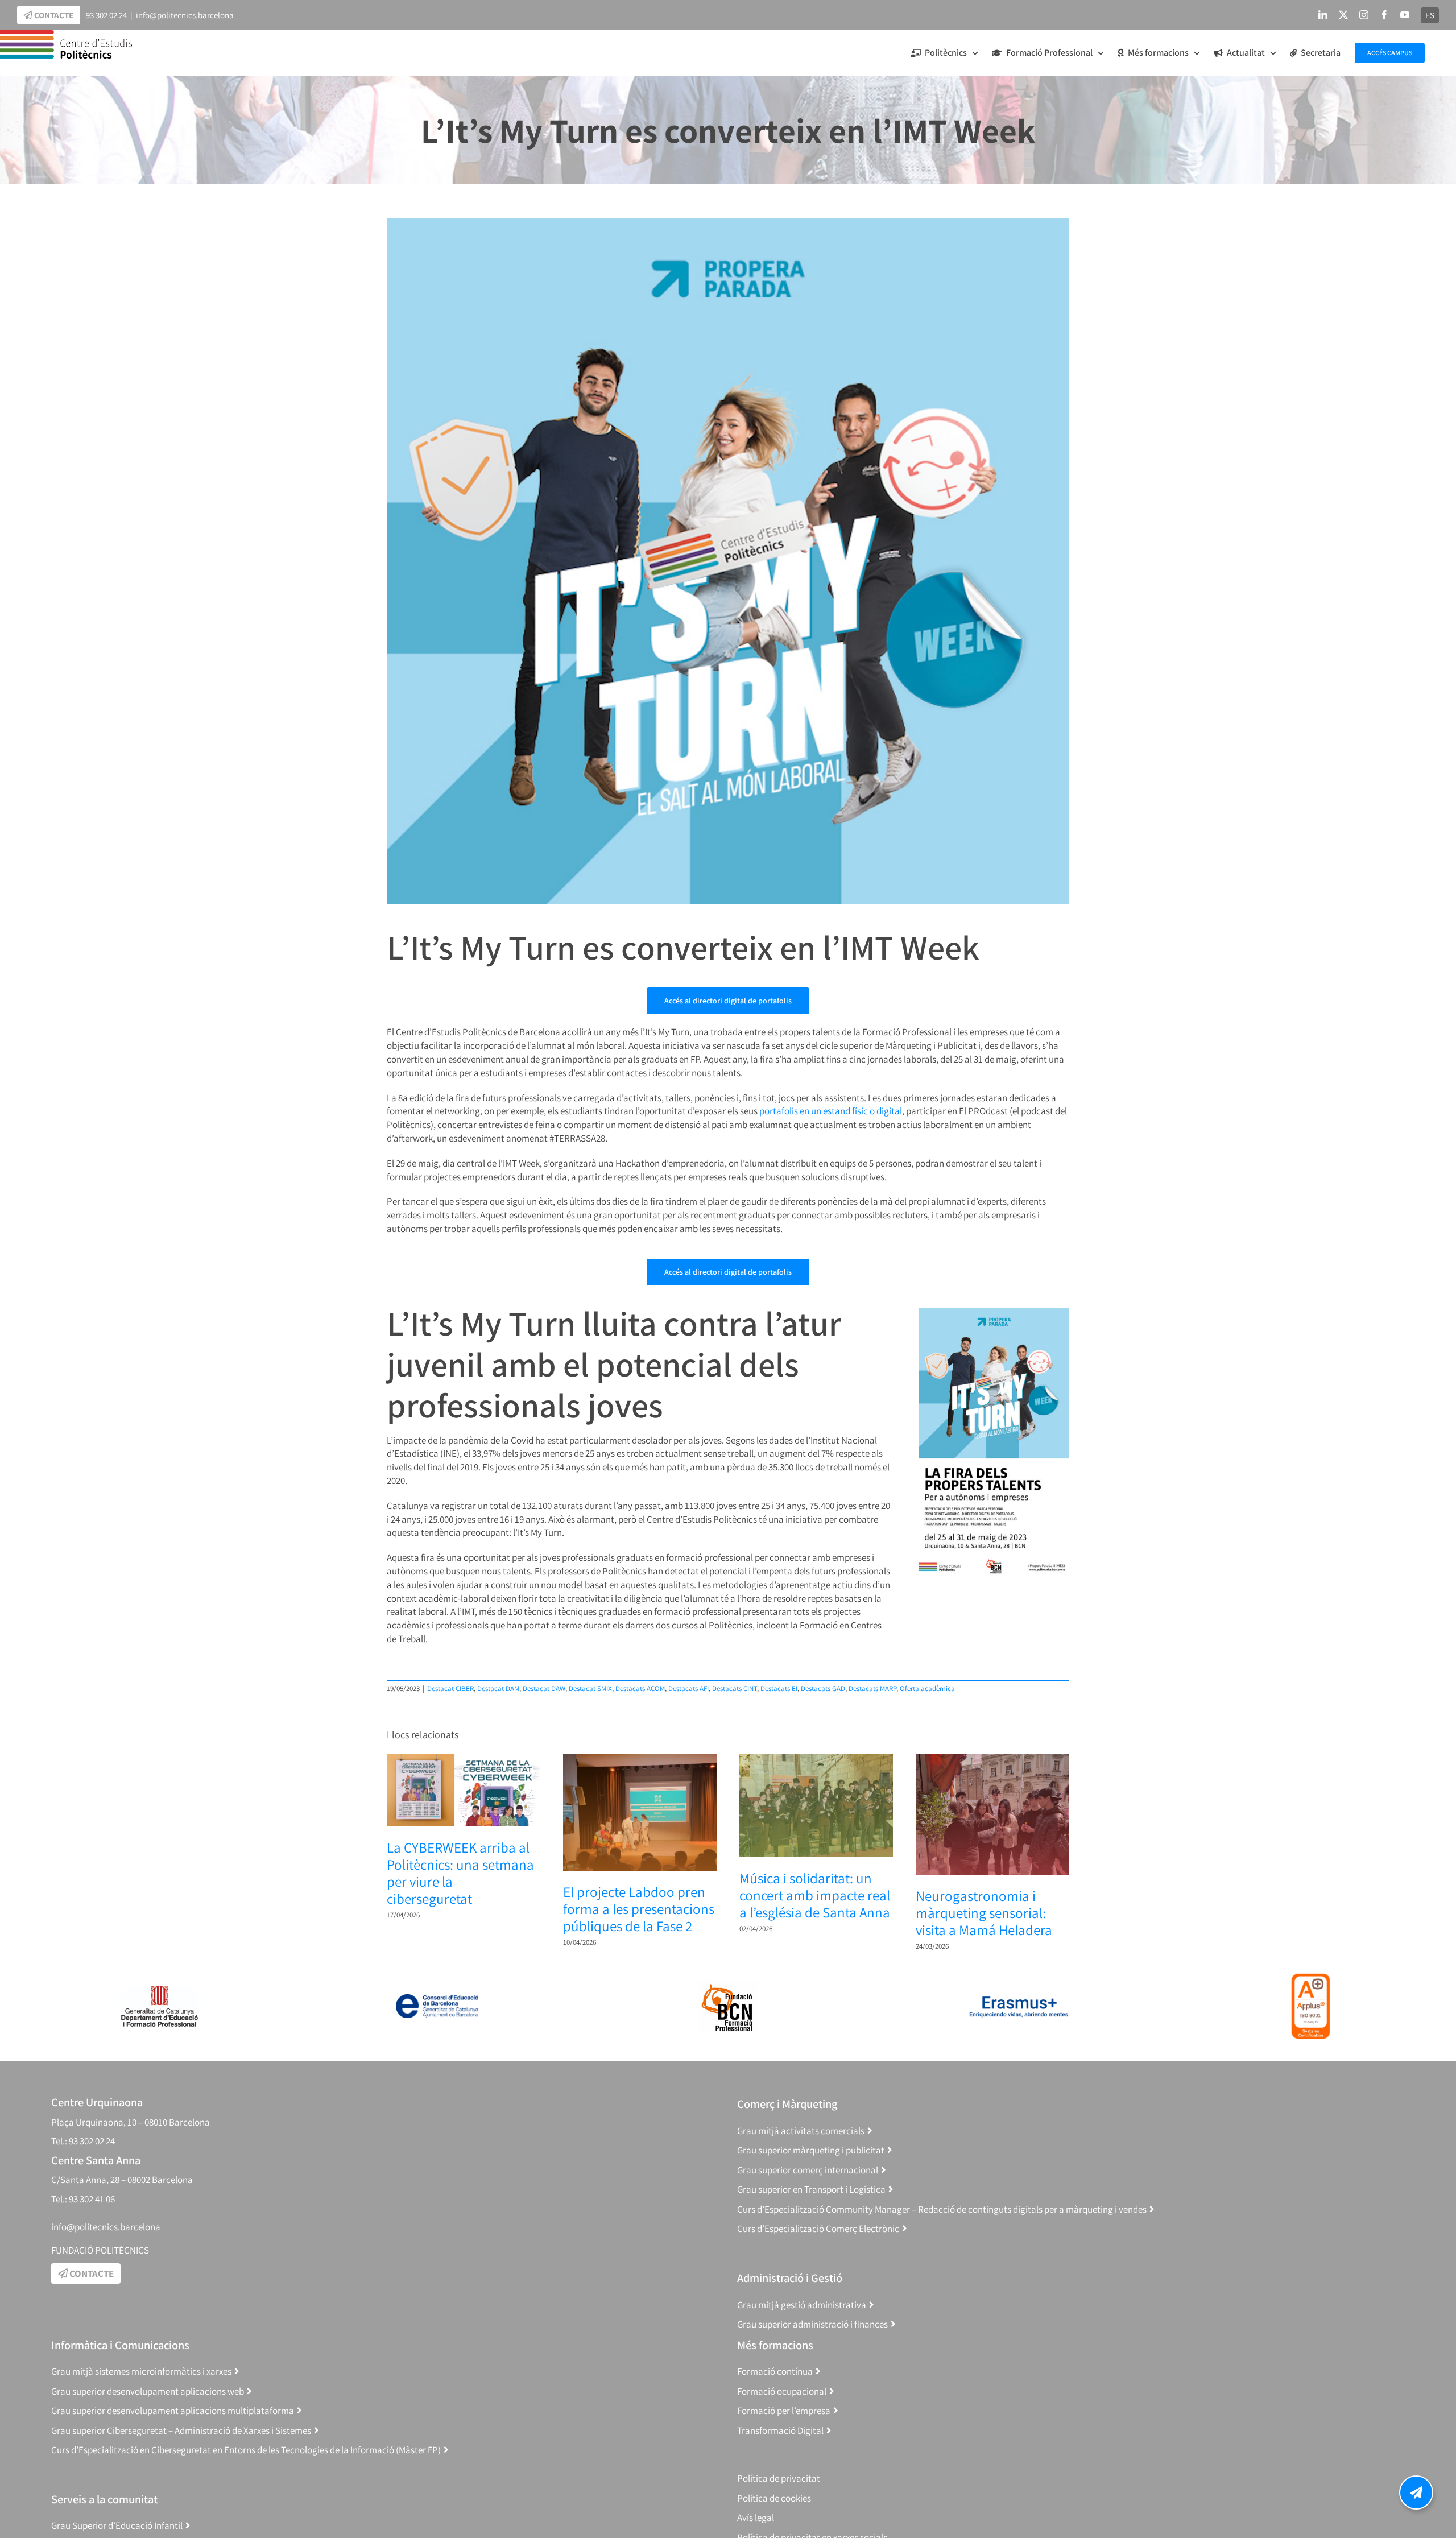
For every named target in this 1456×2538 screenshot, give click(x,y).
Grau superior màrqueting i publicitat (811, 2150)
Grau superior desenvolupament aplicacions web (148, 2391)
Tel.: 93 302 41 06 (83, 2199)
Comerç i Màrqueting (787, 2104)
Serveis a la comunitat (104, 2499)
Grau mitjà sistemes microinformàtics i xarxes (141, 2371)
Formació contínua (775, 2371)
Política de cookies (774, 2498)
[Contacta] (1416, 2492)
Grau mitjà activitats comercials (801, 2131)
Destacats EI (779, 1688)
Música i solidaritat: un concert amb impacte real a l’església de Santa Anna (815, 1895)
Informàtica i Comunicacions (120, 2345)
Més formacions (775, 2345)
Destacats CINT (735, 1688)
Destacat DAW (544, 1688)
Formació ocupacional (782, 2391)
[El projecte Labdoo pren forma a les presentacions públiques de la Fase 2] (640, 1760)
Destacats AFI (688, 1688)
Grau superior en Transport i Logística (811, 2189)
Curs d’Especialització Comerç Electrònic (818, 2229)
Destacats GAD (823, 1688)
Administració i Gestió (790, 2278)
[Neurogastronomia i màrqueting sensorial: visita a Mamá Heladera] (992, 1760)
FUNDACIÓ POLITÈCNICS (100, 2250)
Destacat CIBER (450, 1688)
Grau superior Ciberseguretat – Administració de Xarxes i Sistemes (181, 2430)
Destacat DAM (498, 1688)
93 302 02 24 (106, 15)
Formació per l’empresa (784, 2411)
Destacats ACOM (640, 1688)
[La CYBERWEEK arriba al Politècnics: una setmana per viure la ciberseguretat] (464, 1760)
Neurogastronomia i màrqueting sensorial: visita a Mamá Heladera (984, 1913)
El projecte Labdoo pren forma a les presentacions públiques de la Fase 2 (639, 1909)
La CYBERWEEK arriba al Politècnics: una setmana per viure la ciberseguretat (460, 1873)
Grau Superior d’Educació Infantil (117, 2525)
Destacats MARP (872, 1688)
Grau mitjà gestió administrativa (802, 2305)
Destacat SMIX (590, 1688)
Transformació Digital (780, 2430)
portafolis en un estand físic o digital (831, 1111)
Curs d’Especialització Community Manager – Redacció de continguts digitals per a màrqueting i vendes (942, 2209)
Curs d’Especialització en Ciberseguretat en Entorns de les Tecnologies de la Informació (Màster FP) (246, 2450)
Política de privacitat (779, 2478)
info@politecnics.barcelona (185, 15)
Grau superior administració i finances (812, 2324)
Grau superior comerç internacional (808, 2170)
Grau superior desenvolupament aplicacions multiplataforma (173, 2411)
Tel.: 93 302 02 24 (83, 2141)
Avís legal (756, 2518)
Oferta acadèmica (927, 1688)
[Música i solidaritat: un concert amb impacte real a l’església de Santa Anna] (816, 1760)
